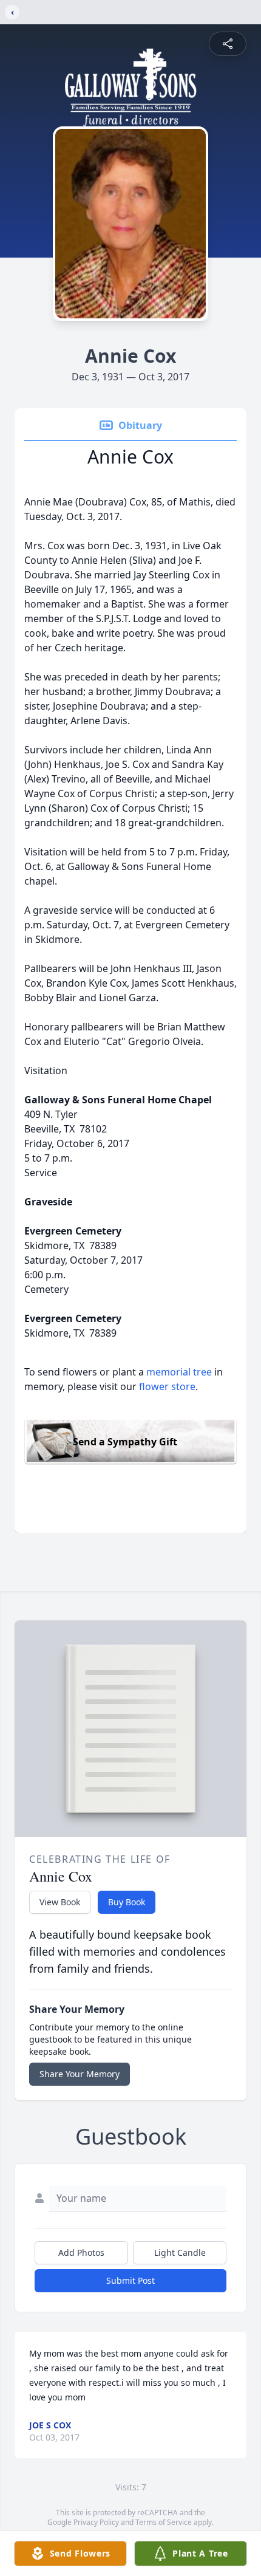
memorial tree (179, 1372)
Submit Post (130, 2280)
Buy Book (127, 1902)
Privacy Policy (96, 2522)
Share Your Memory (80, 2074)
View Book (60, 1902)
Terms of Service (164, 2522)
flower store (167, 1386)
